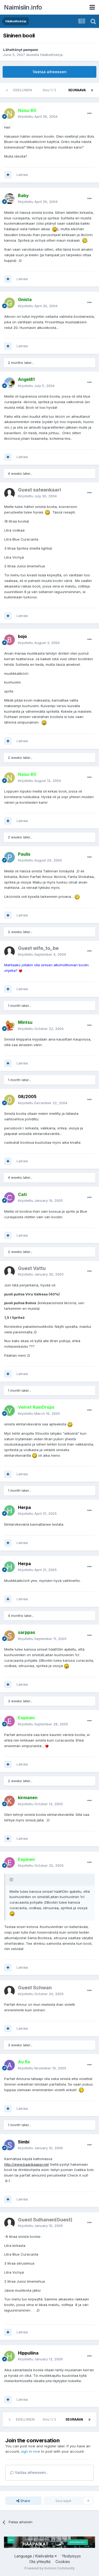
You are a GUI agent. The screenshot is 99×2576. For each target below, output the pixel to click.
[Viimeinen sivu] (92, 90)
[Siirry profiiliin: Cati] (10, 1198)
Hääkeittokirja (51, 55)
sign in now (31, 2451)
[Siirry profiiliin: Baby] (10, 199)
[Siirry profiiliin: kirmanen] (10, 1801)
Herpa (24, 1507)
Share (25, 2501)
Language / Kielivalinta (35, 2556)
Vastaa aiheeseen (50, 72)
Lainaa (22, 175)
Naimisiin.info (23, 7)
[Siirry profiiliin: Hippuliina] (10, 2356)
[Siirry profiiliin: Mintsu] (10, 1026)
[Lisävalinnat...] (89, 114)
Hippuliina (28, 2353)
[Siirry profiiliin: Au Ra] (10, 2065)
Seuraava (77, 90)
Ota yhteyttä (40, 2562)
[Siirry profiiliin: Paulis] (10, 857)
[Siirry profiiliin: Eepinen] (10, 1721)
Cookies (63, 2562)
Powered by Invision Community (50, 2568)
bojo (22, 636)
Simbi (24, 2142)
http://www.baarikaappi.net (27, 2164)
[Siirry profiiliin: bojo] (10, 640)
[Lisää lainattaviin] (8, 175)
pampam (31, 50)
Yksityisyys (71, 2556)
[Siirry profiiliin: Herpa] (10, 1511)
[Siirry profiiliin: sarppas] (10, 1636)
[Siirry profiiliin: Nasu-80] (10, 114)
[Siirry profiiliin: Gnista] (10, 303)
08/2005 (27, 1096)
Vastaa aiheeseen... (31, 2472)
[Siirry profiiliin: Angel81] (10, 383)
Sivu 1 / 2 (50, 90)
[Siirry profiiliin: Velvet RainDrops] (10, 1411)
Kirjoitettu (38, 116)
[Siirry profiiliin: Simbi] (10, 2145)
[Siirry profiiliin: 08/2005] (10, 1100)
